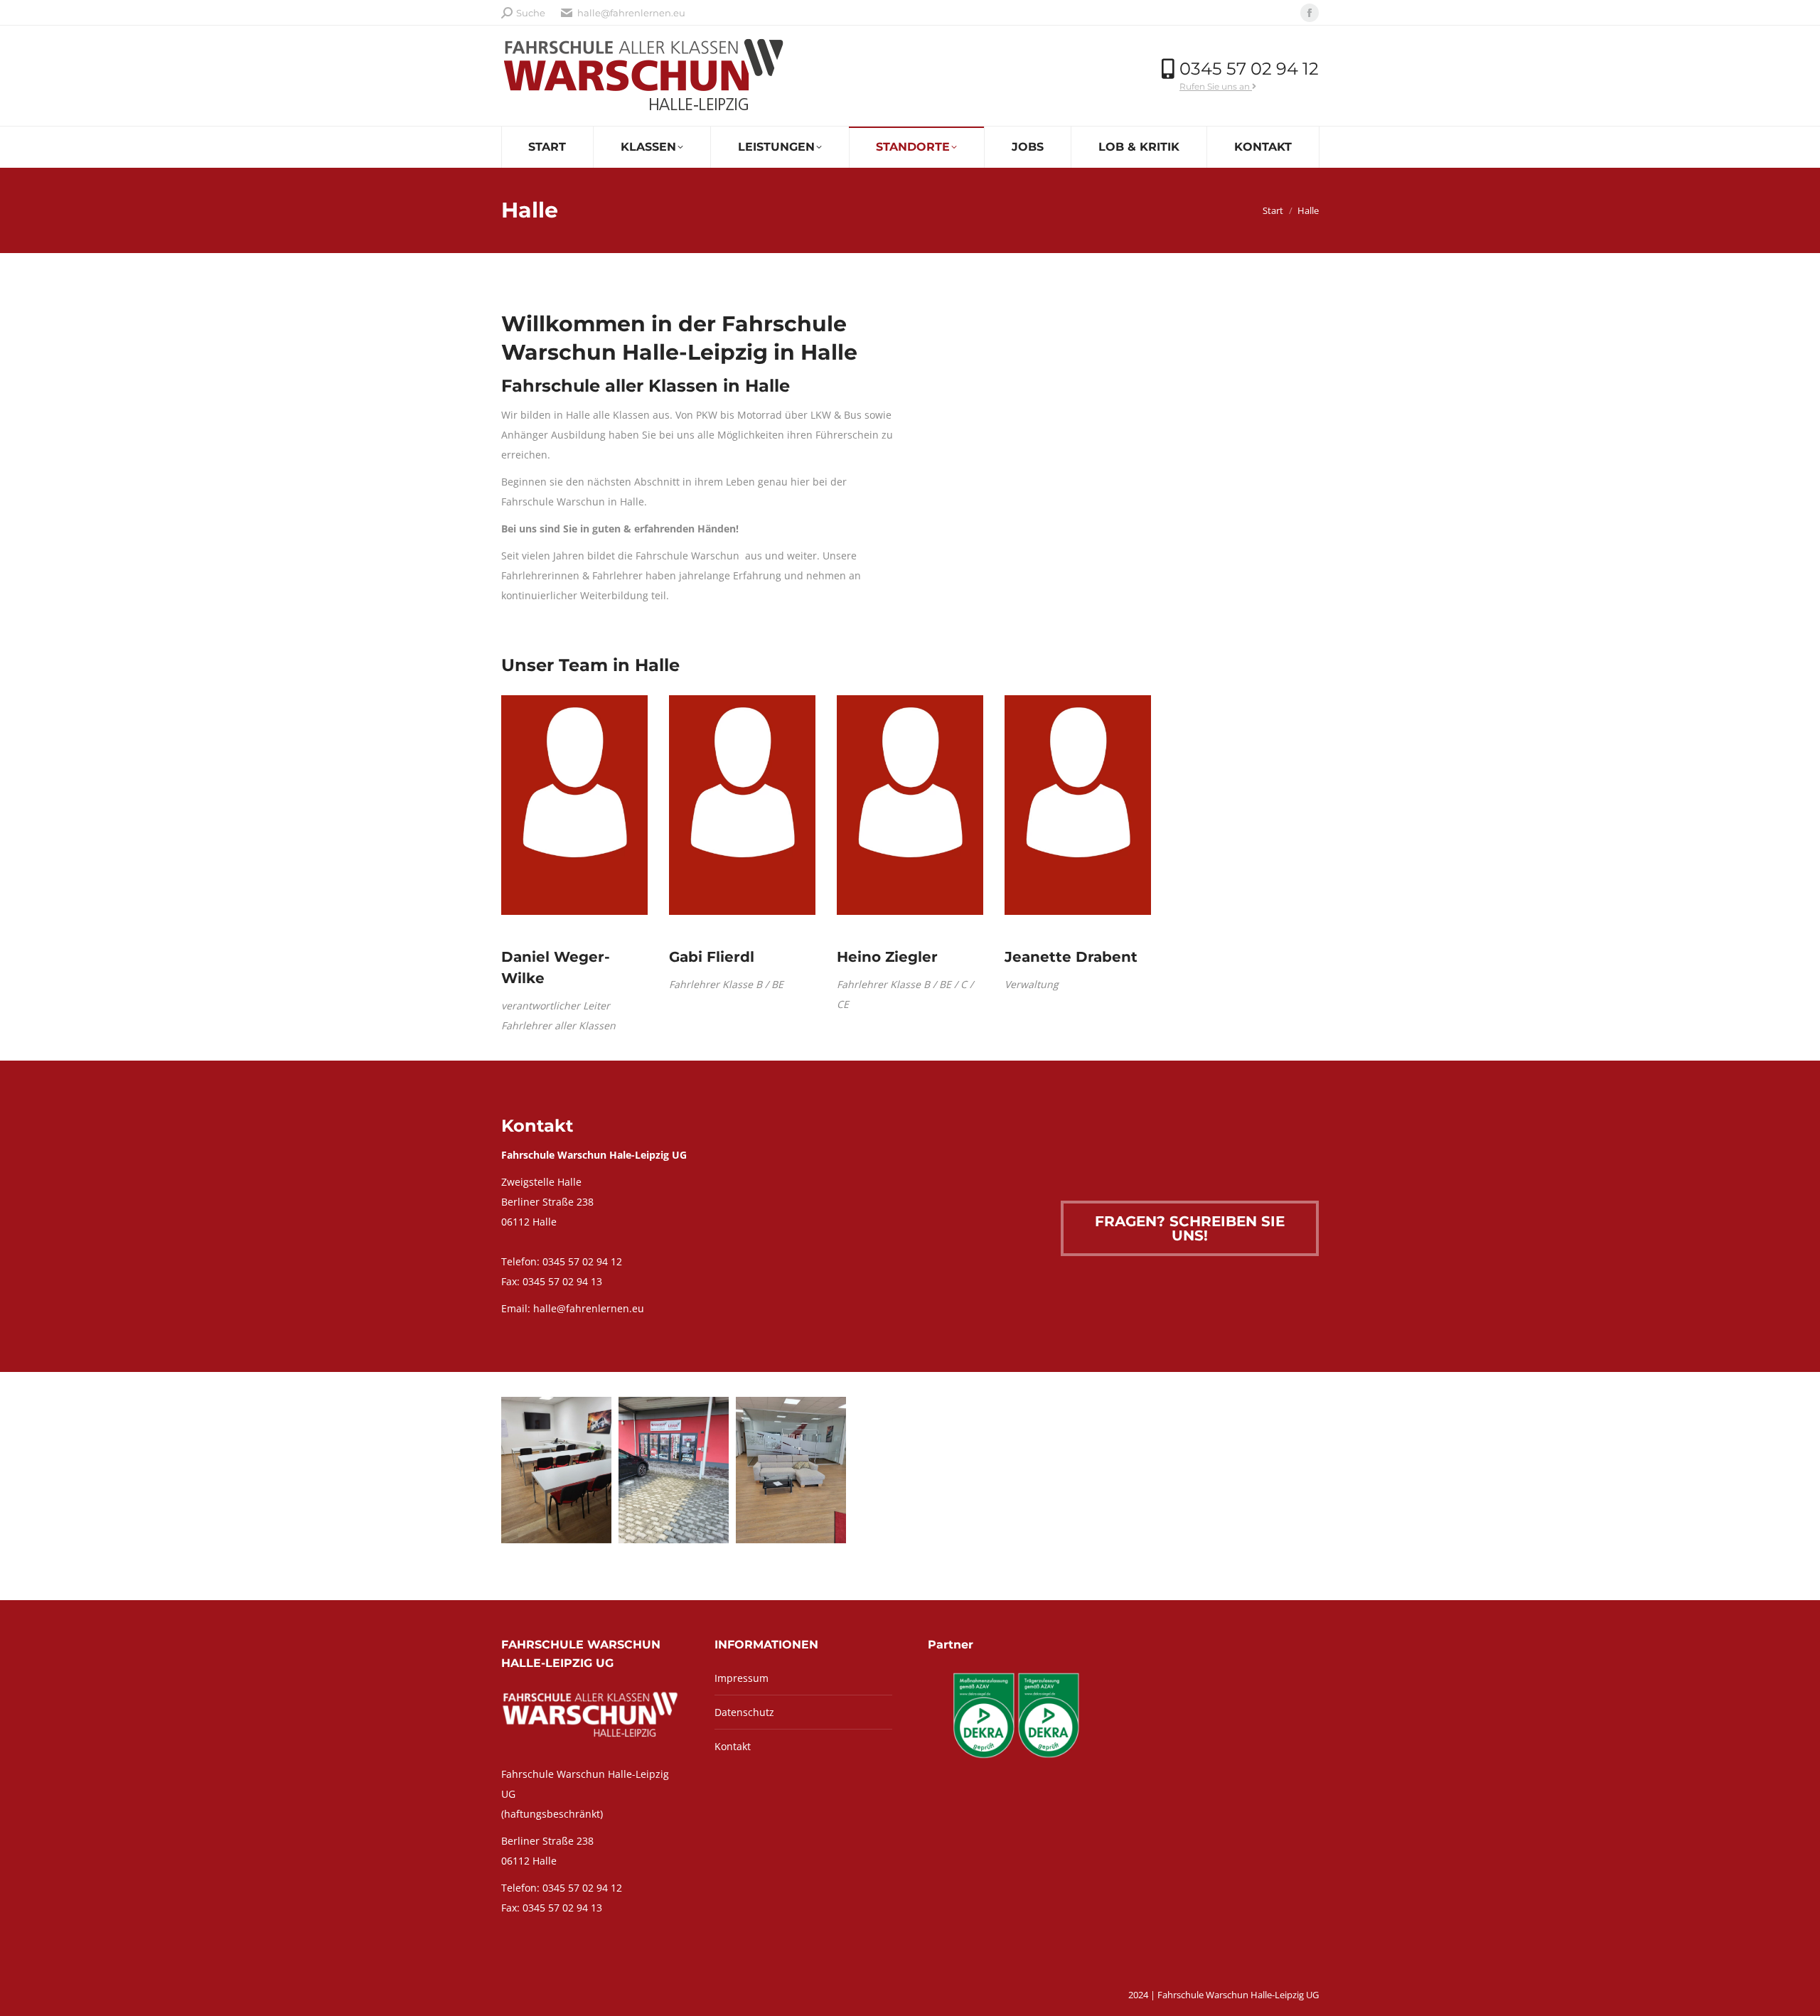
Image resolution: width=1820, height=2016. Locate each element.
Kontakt (733, 1746)
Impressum (742, 1678)
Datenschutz (744, 1712)
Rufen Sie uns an (1216, 86)
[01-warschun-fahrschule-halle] (556, 1470)
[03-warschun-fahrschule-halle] (791, 1470)
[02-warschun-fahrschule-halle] (674, 1470)
